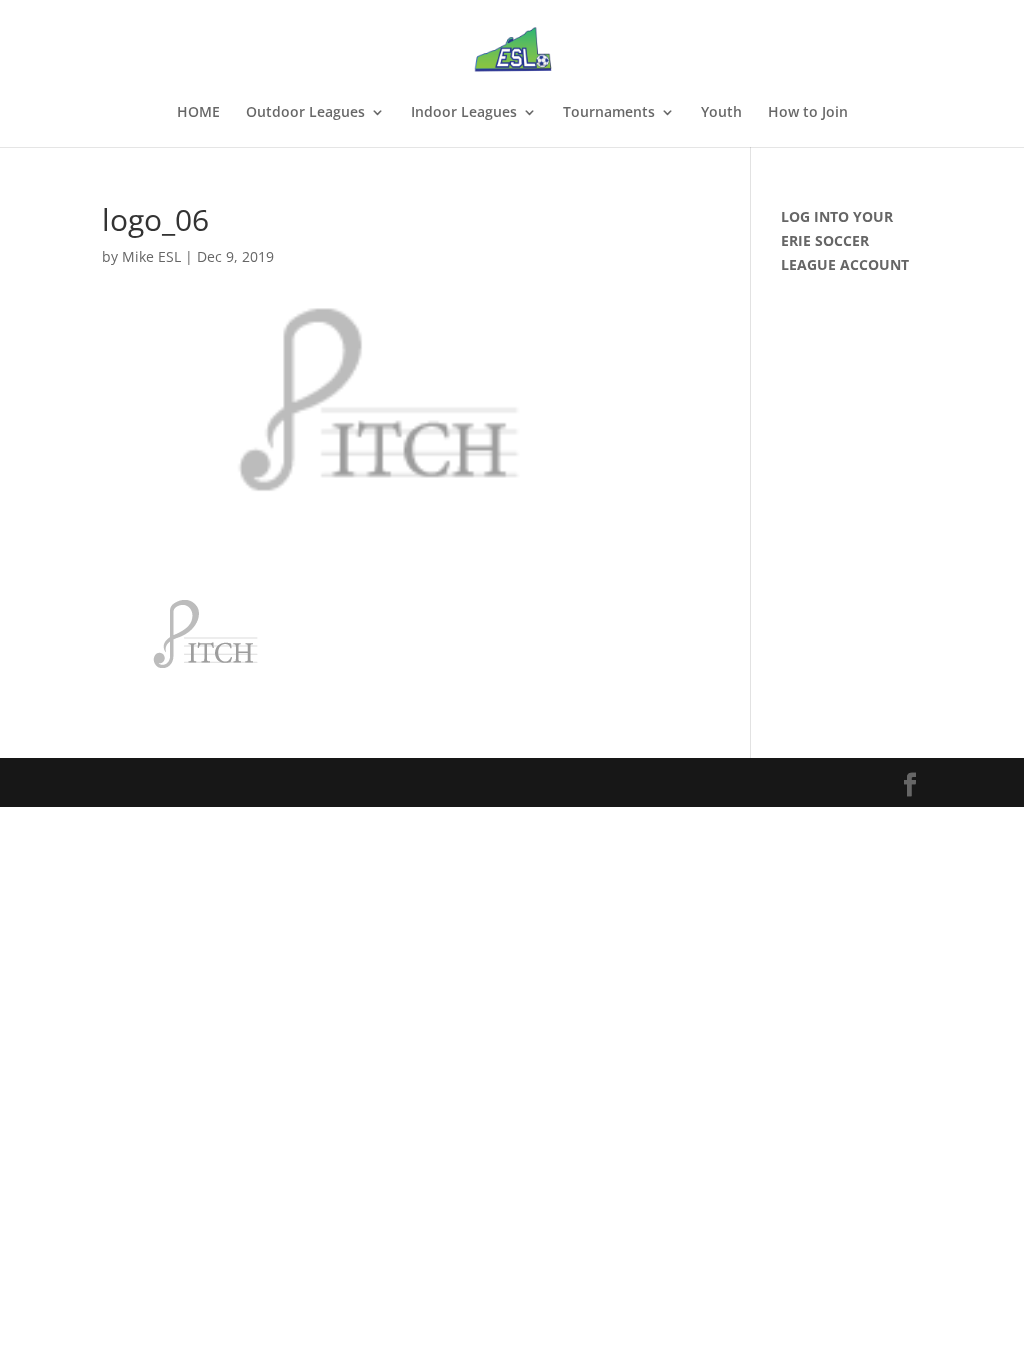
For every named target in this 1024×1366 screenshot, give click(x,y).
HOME (198, 113)
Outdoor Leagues (305, 113)
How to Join (808, 113)
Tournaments (609, 113)
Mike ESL (151, 256)
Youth (721, 113)
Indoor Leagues (464, 113)
